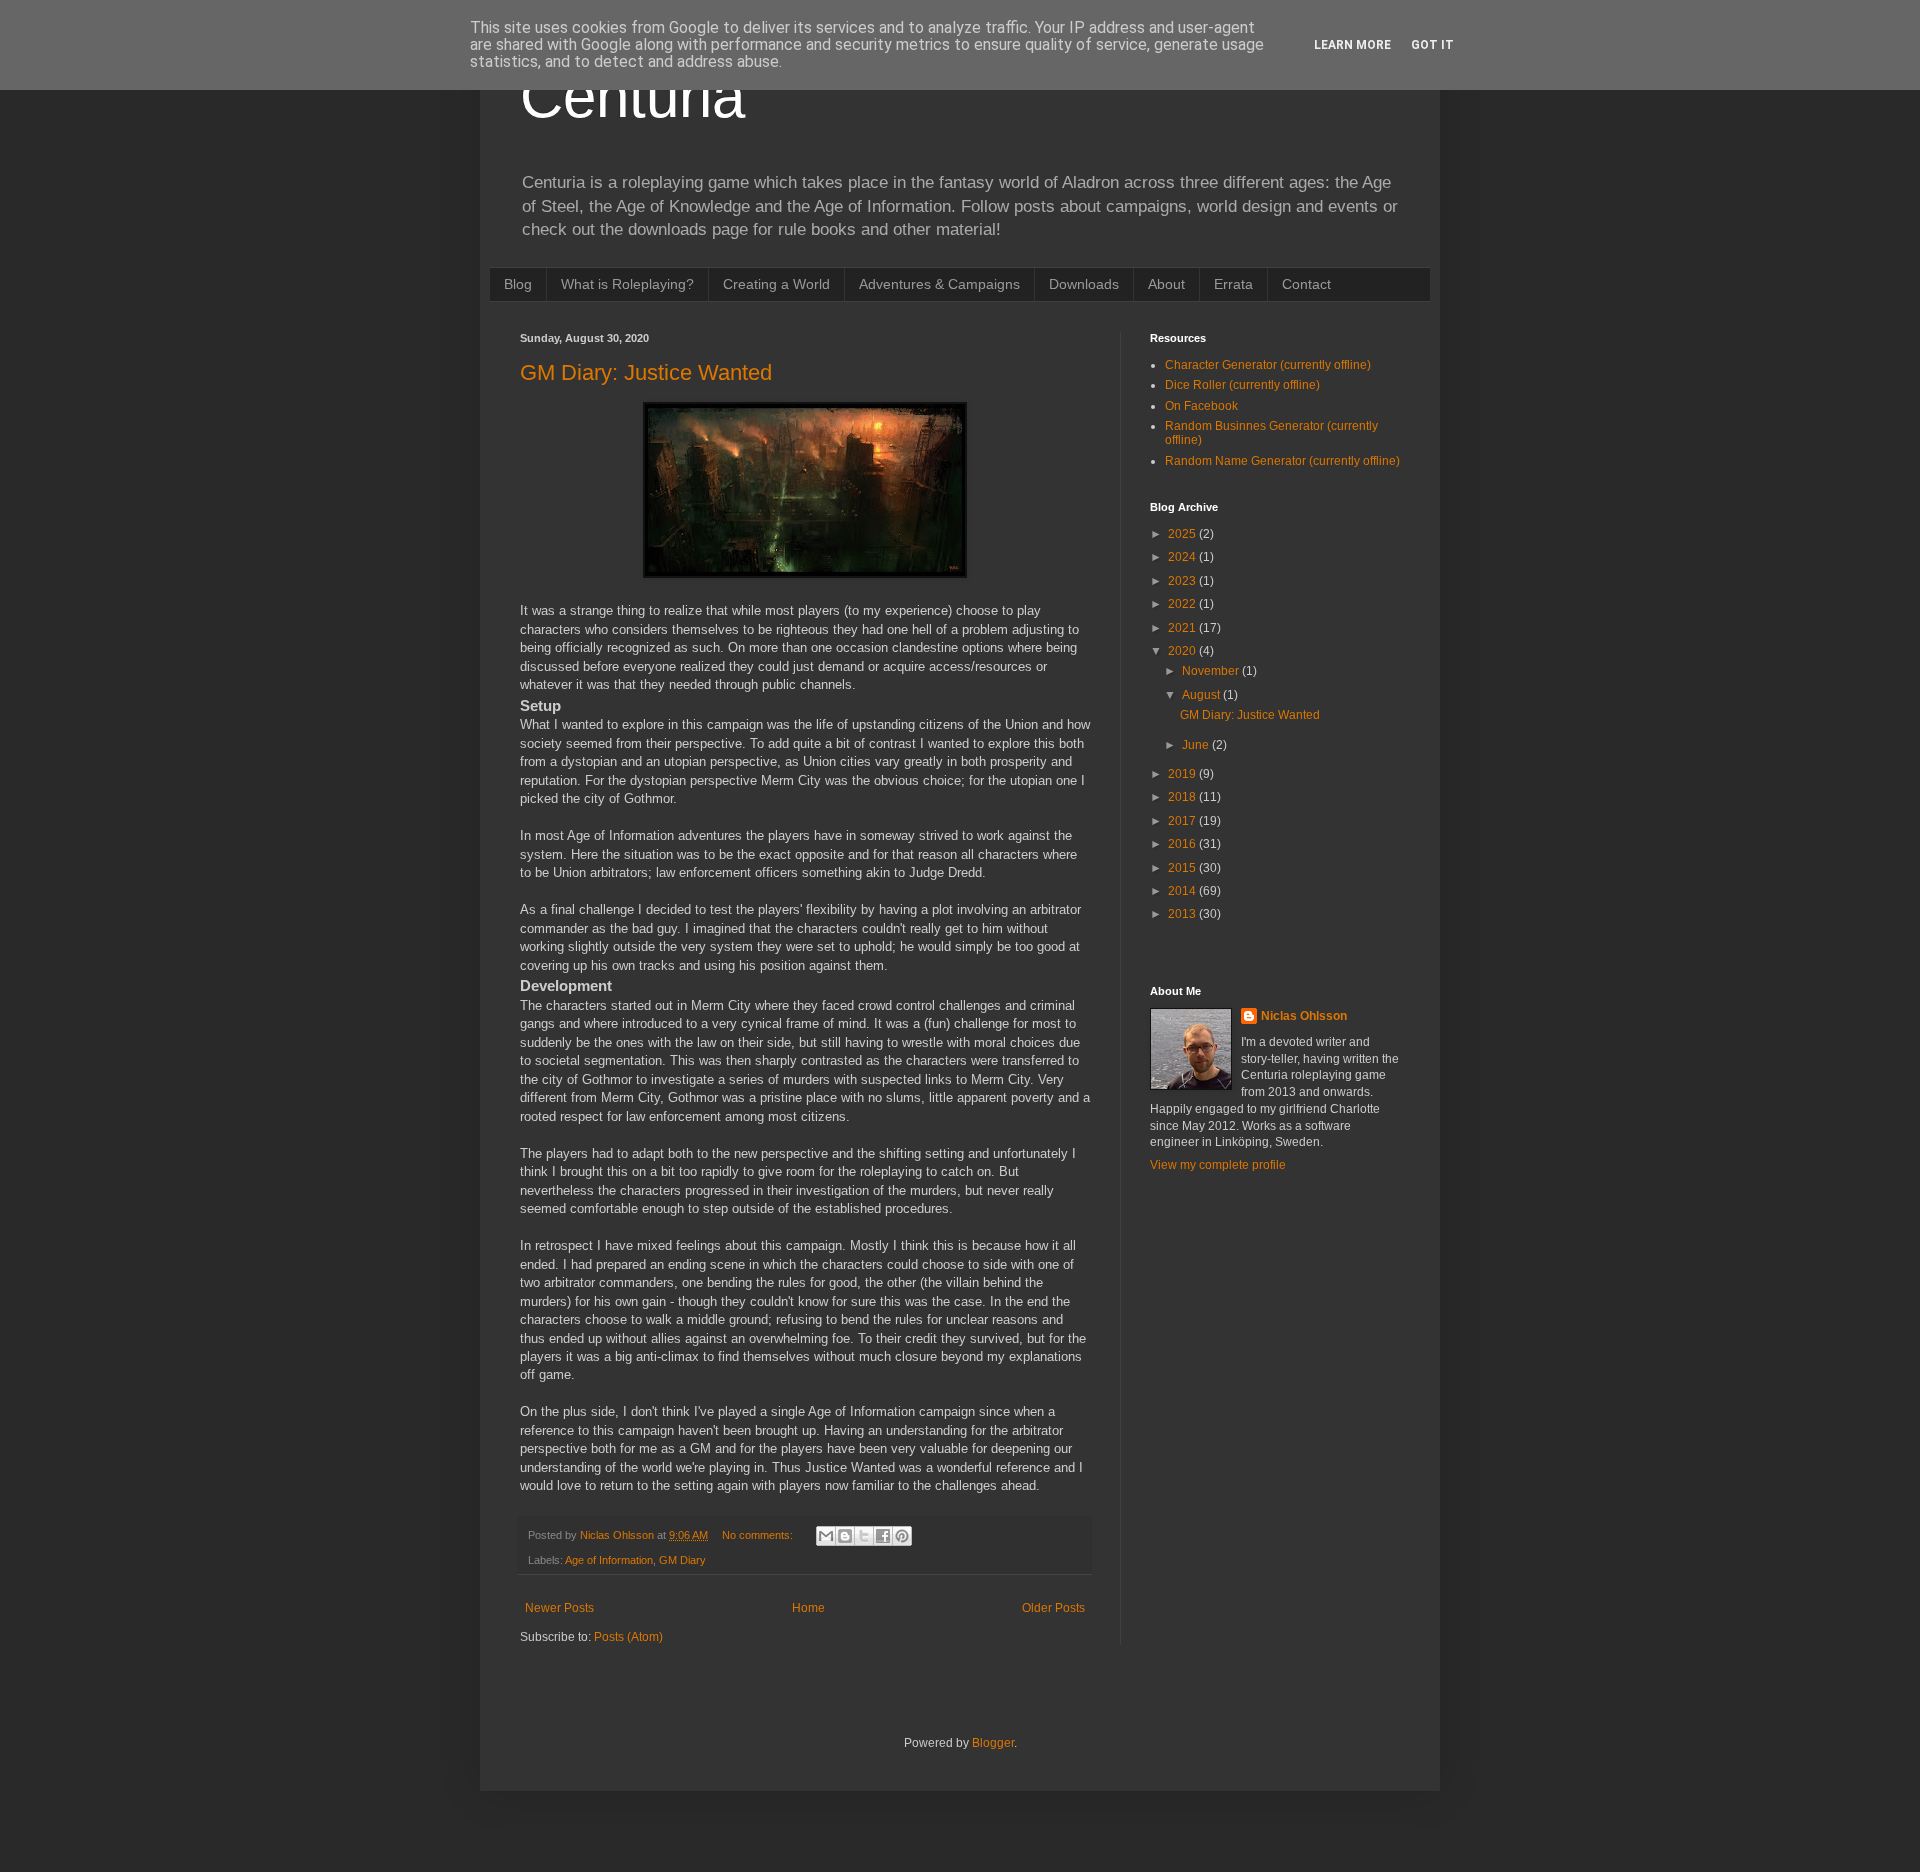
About (1166, 284)
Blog (518, 284)
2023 (1183, 581)
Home (808, 1608)
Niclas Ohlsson (1304, 1016)
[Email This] (826, 1536)
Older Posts (1053, 1608)
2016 (1183, 844)
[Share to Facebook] (883, 1536)
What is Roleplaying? (627, 284)
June (1197, 745)
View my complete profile (1218, 1165)
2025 (1183, 534)
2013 (1183, 914)
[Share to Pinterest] (902, 1536)
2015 (1183, 868)
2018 (1183, 797)
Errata (1233, 284)
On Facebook (1201, 406)
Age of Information (609, 1560)
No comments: (759, 1535)
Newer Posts (559, 1608)
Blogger (993, 1743)
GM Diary (682, 1560)
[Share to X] (864, 1536)
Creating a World (776, 284)
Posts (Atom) (628, 1637)
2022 (1183, 604)
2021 (1183, 628)
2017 (1183, 821)
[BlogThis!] (845, 1536)
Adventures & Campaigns (939, 284)
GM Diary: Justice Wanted (646, 372)
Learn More (1352, 45)
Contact (1306, 284)
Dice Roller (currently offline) (1242, 385)
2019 (1183, 774)
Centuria (632, 96)
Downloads (1084, 284)
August (1202, 695)
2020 (1183, 651)
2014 (1183, 891)
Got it (1432, 45)
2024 (1183, 557)
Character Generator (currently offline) (1268, 365)
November (1212, 671)
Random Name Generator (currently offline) (1282, 461)
